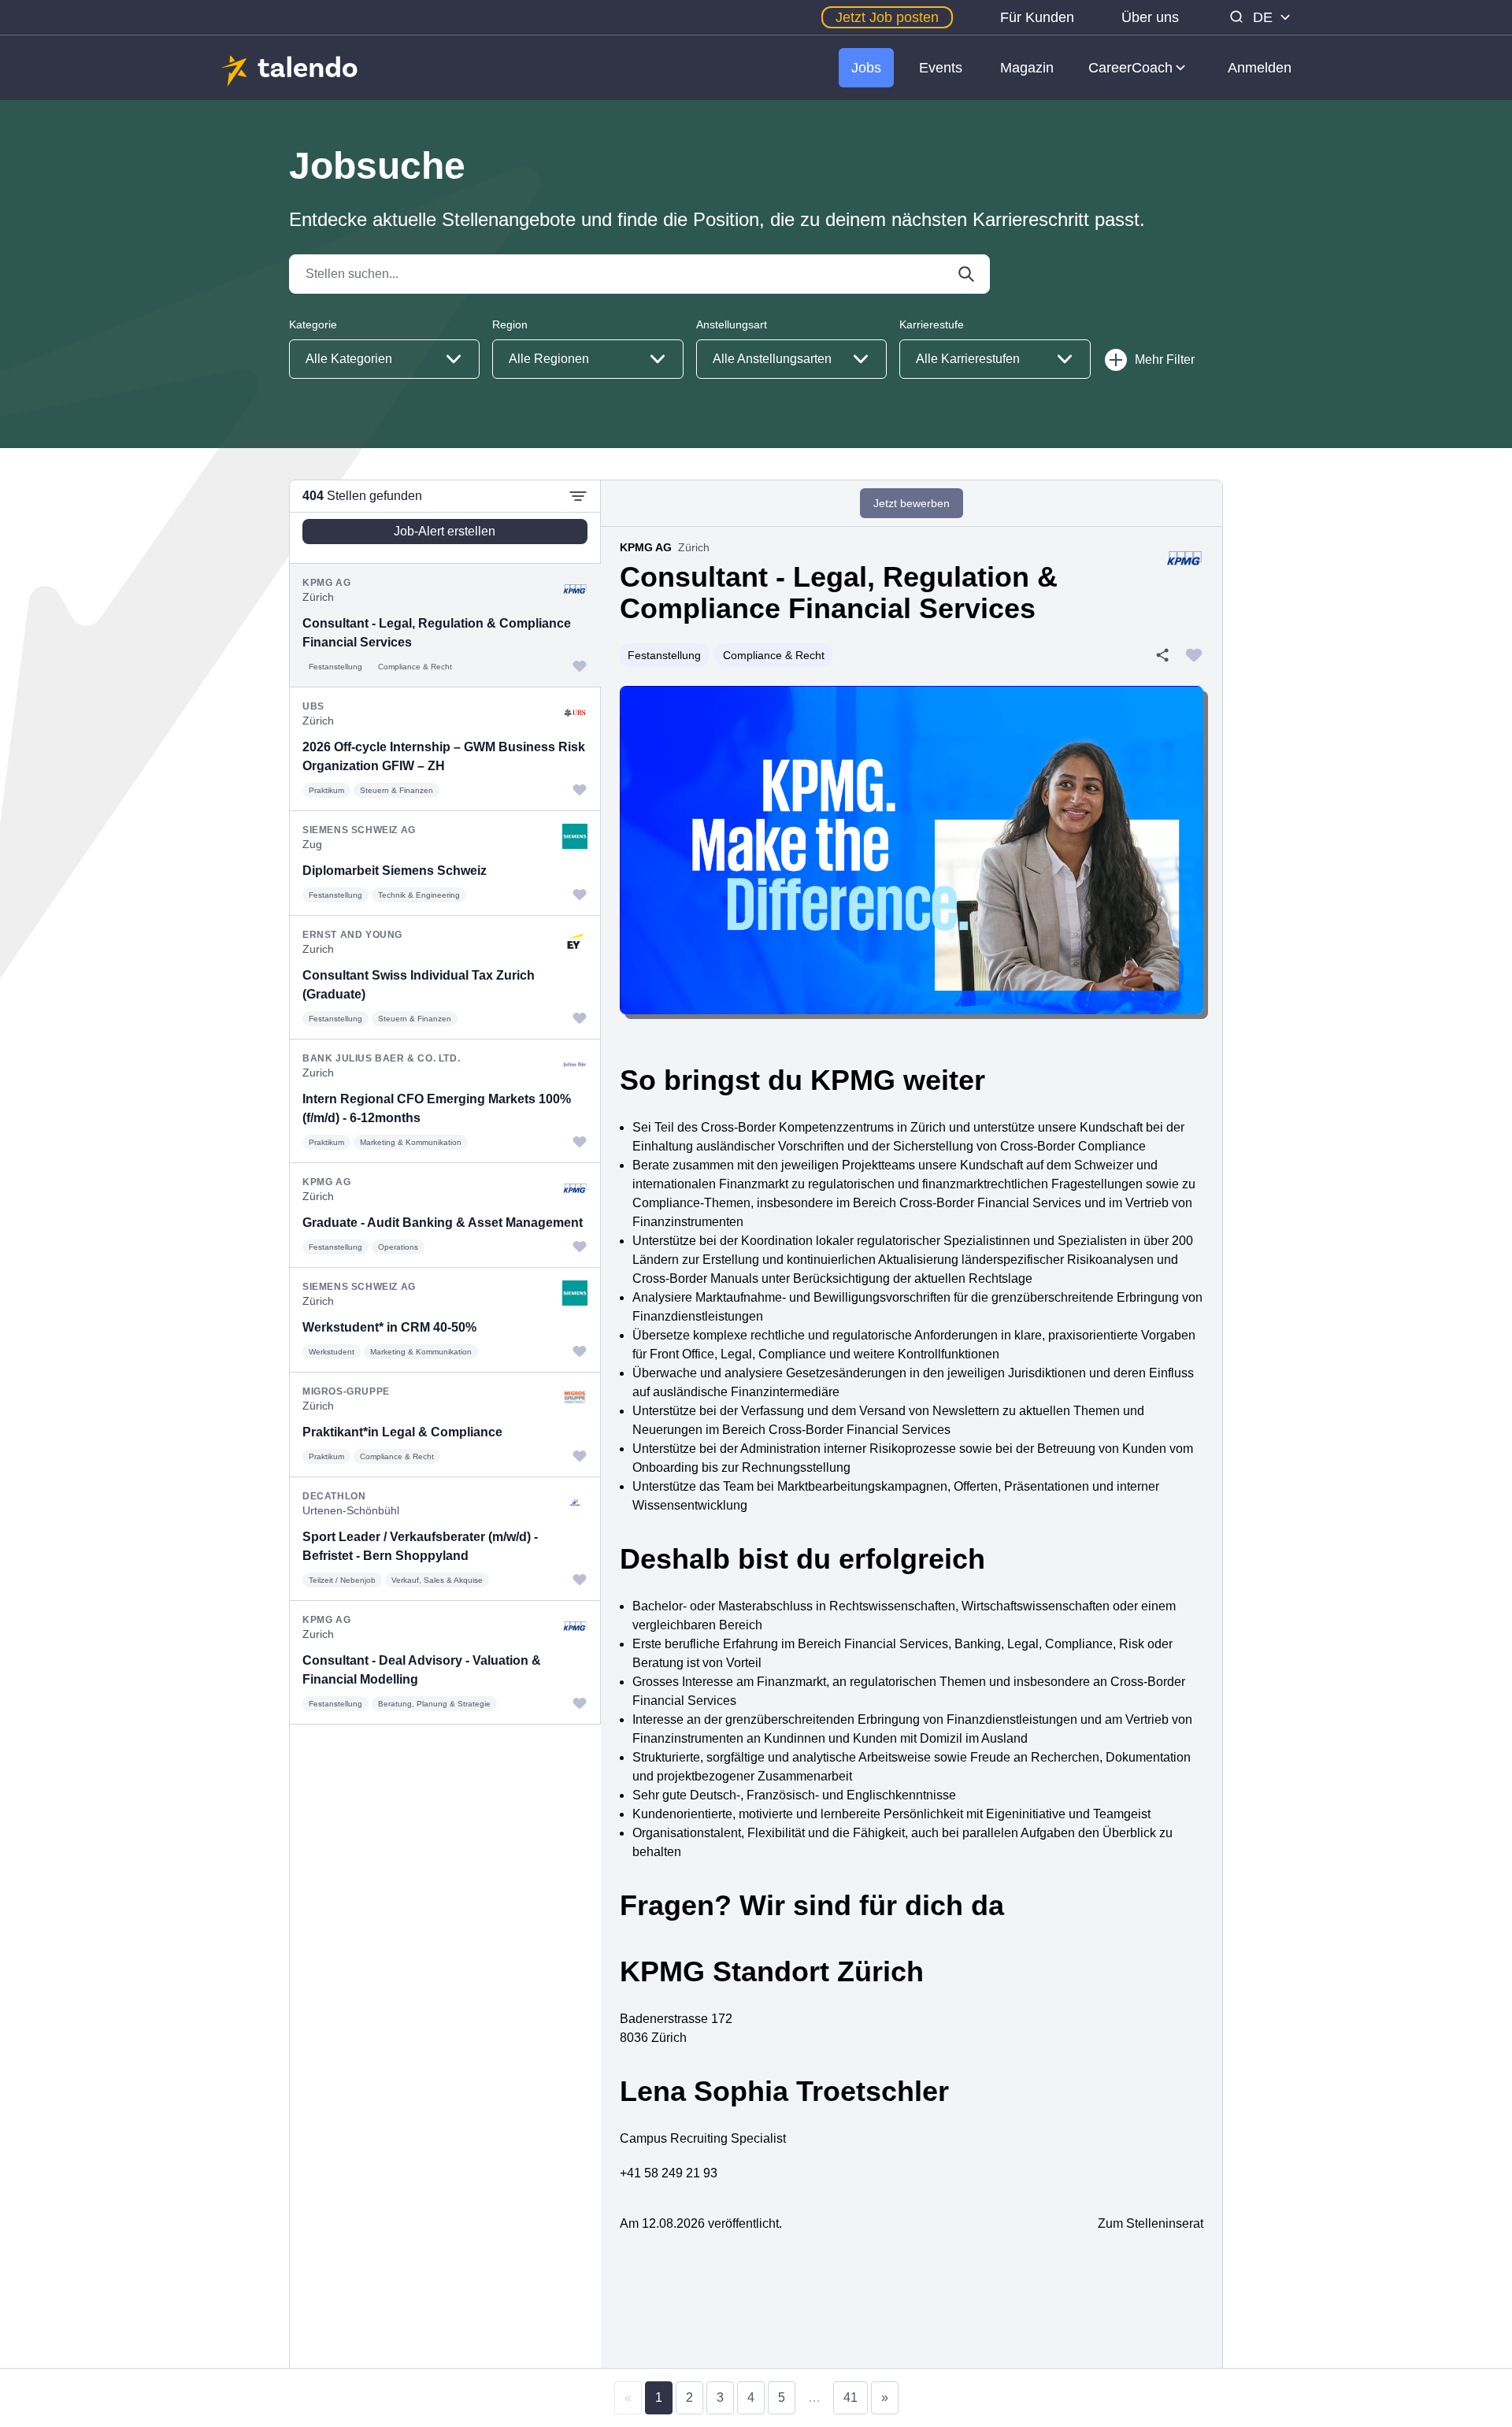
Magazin (1027, 68)
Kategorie (313, 324)
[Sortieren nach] (578, 496)
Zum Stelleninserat (1151, 2223)
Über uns (1150, 17)
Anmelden (1260, 68)
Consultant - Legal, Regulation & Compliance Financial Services (839, 593)
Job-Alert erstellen (445, 531)
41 (850, 2397)
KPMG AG (646, 547)
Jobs (866, 68)
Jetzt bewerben (912, 503)
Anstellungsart (732, 324)
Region (510, 324)
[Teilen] (1162, 655)
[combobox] (384, 359)
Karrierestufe (932, 324)
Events (941, 68)
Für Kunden (1037, 17)
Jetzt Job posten (887, 17)
